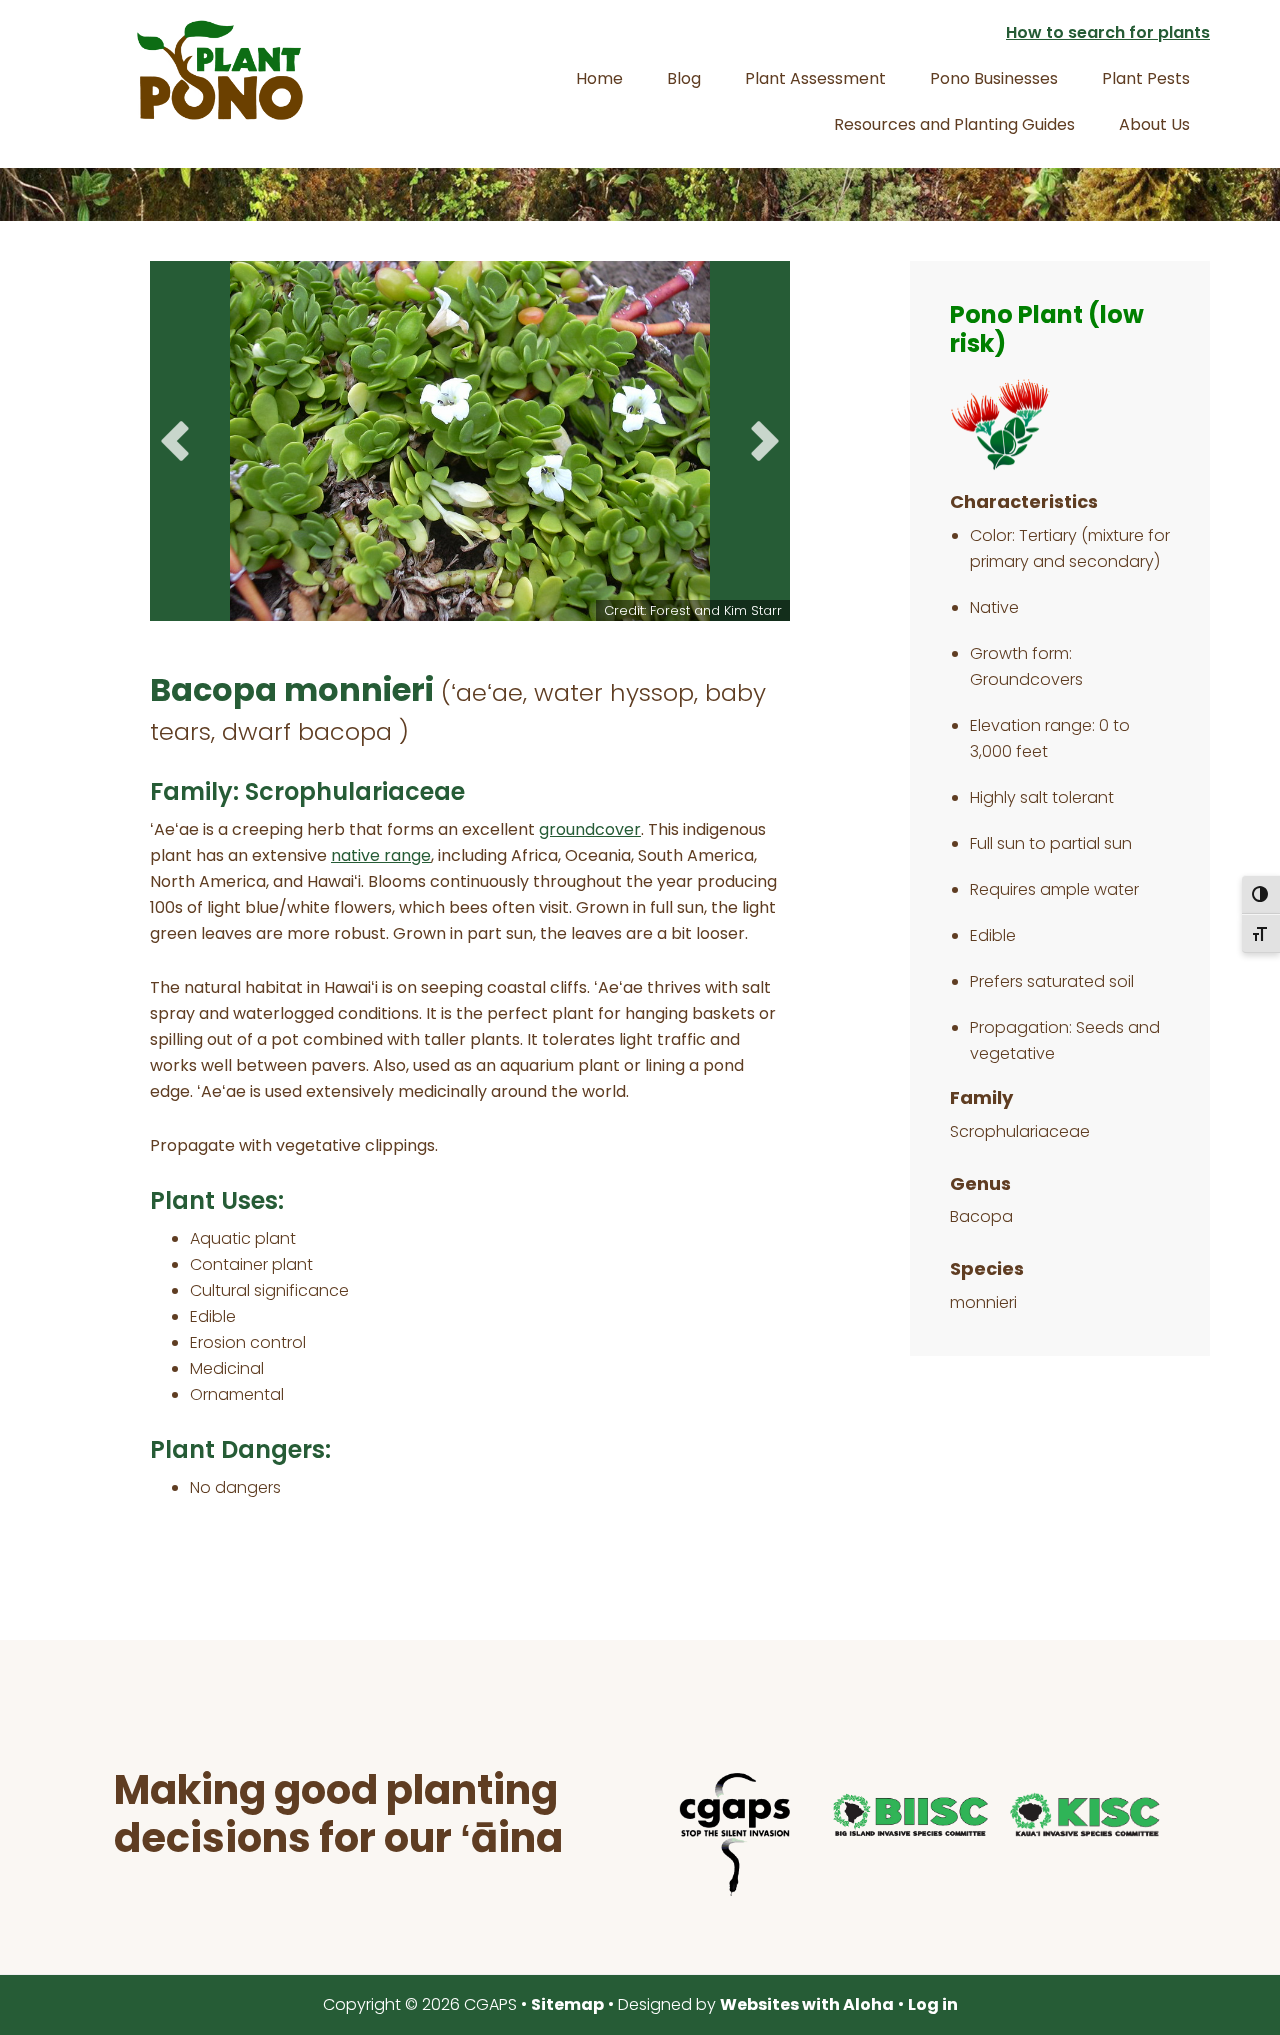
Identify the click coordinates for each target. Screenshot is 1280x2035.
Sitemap (567, 2004)
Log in (933, 2004)
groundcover (590, 829)
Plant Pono (220, 70)
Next (765, 441)
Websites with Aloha (807, 2004)
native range (381, 855)
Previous (175, 441)
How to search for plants (1108, 32)
